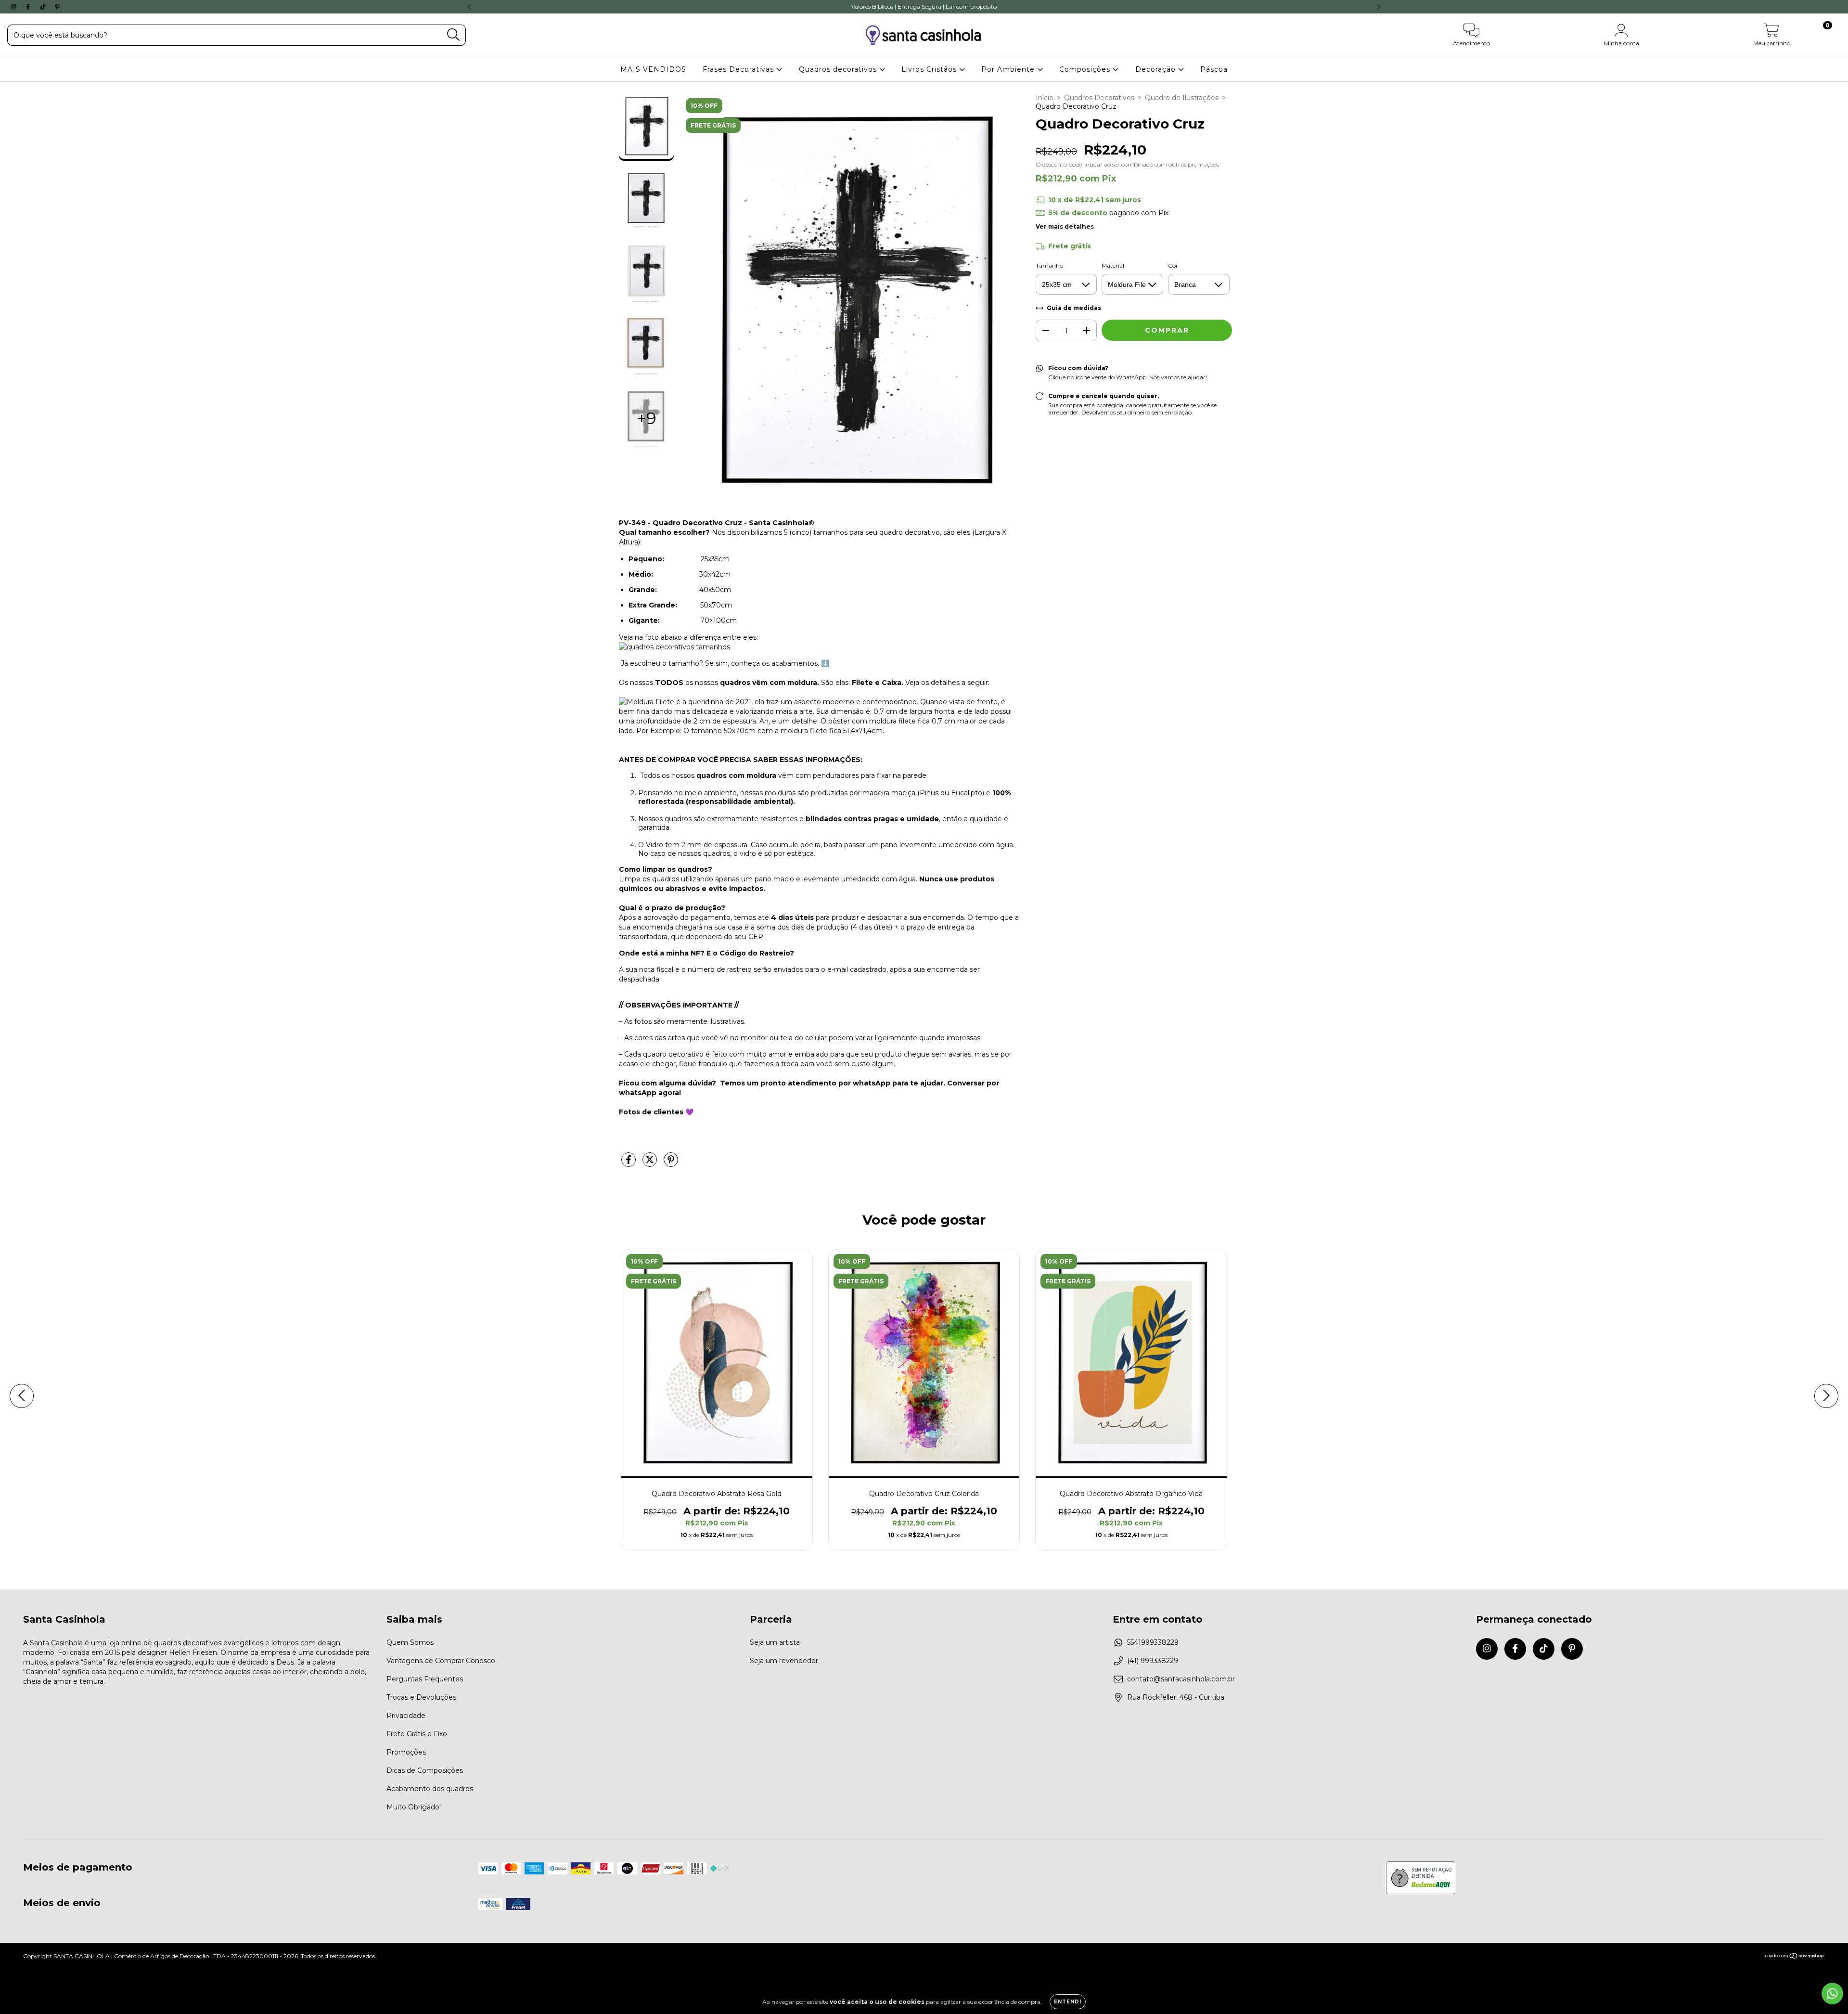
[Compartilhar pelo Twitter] (651, 1164)
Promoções (406, 1752)
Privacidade (406, 1716)
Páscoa (1214, 69)
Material (1113, 265)
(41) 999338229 (1153, 1661)
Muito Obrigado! (414, 1807)
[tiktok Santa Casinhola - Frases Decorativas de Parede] (44, 7)
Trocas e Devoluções (421, 1697)
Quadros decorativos (839, 69)
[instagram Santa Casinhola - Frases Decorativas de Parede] (14, 7)
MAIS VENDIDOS (653, 69)
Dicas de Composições (425, 1770)
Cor (1173, 265)
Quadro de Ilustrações (1182, 98)
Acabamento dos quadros (430, 1789)
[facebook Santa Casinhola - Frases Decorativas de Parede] (29, 7)
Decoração (1157, 69)
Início (1045, 98)
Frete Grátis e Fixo (417, 1734)
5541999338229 (1153, 1642)
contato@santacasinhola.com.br (1181, 1679)
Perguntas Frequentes (425, 1679)
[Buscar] (454, 35)
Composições (1086, 69)
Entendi (1068, 2002)
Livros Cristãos (930, 69)
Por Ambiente (1009, 69)
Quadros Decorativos (1099, 98)
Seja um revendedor (784, 1661)
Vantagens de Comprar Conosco (441, 1661)
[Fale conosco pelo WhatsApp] (1832, 1994)
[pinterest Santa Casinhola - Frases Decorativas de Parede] (57, 7)
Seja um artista (775, 1642)
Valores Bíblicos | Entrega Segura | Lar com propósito (924, 6)
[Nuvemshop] (1795, 1957)
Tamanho (1049, 265)
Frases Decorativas (739, 69)
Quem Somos (410, 1642)
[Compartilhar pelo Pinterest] (671, 1164)
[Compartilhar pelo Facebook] (629, 1164)
